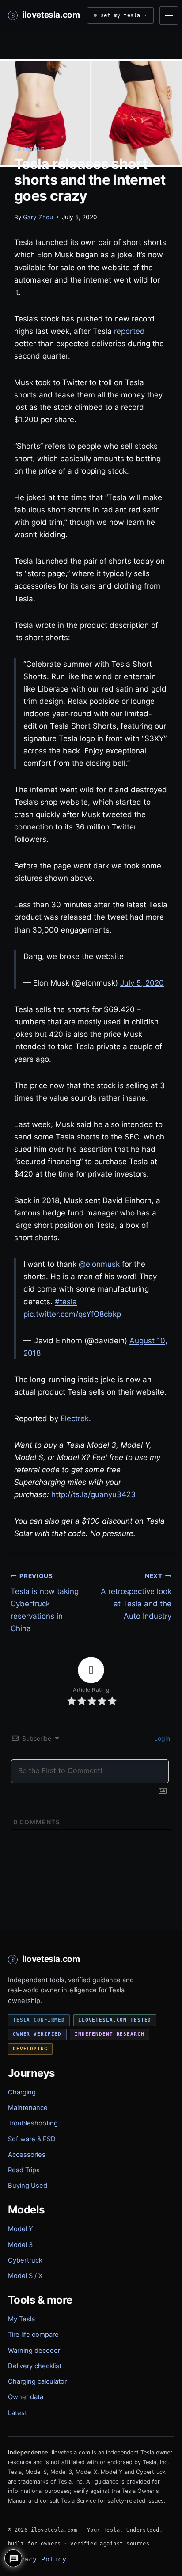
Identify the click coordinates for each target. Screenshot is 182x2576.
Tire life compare (33, 2335)
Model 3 (20, 2245)
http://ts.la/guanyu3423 (93, 1494)
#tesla (66, 1302)
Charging (22, 2092)
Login (161, 1738)
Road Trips (24, 2170)
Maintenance (28, 2108)
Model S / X (25, 2276)
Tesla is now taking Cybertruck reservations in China (45, 1603)
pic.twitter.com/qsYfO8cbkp (72, 1314)
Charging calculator (37, 2381)
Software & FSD (32, 2139)
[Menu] (169, 15)
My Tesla (21, 2319)
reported (129, 331)
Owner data (26, 2397)
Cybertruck (25, 2260)
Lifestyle (29, 149)
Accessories (27, 2155)
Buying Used (28, 2186)
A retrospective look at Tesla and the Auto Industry (136, 1597)
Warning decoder (34, 2351)
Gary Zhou (38, 217)
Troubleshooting (33, 2123)
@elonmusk (99, 1264)
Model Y (21, 2229)
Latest (17, 2413)
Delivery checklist (35, 2366)
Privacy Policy (37, 2559)
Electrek (75, 1418)
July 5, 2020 (142, 983)
